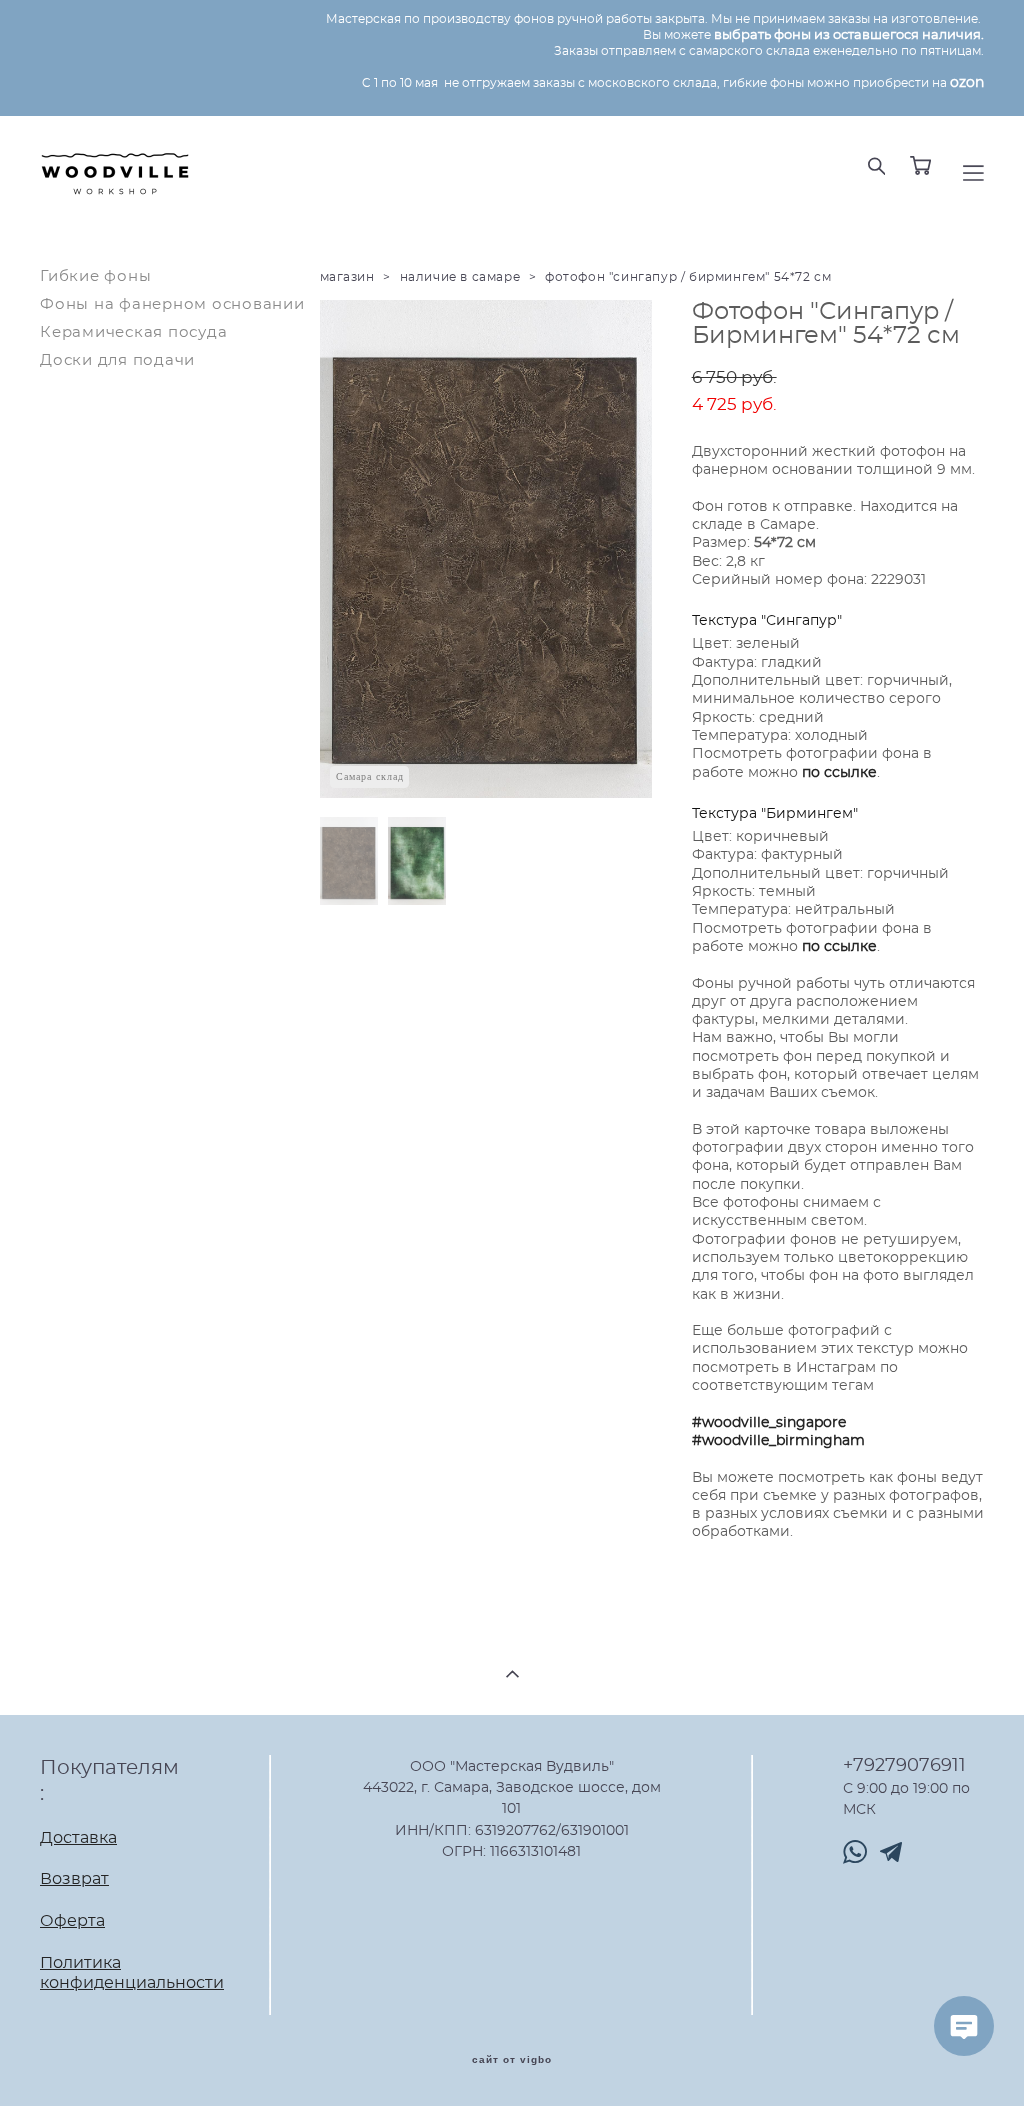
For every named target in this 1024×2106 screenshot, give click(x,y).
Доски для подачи (117, 360)
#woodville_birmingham (778, 1441)
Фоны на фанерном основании (172, 304)
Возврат (74, 1879)
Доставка (78, 1838)
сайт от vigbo (512, 2060)
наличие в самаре (460, 277)
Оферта (72, 1921)
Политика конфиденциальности (132, 1973)
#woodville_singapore (769, 1423)
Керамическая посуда (133, 332)
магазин (347, 277)
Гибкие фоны (95, 276)
